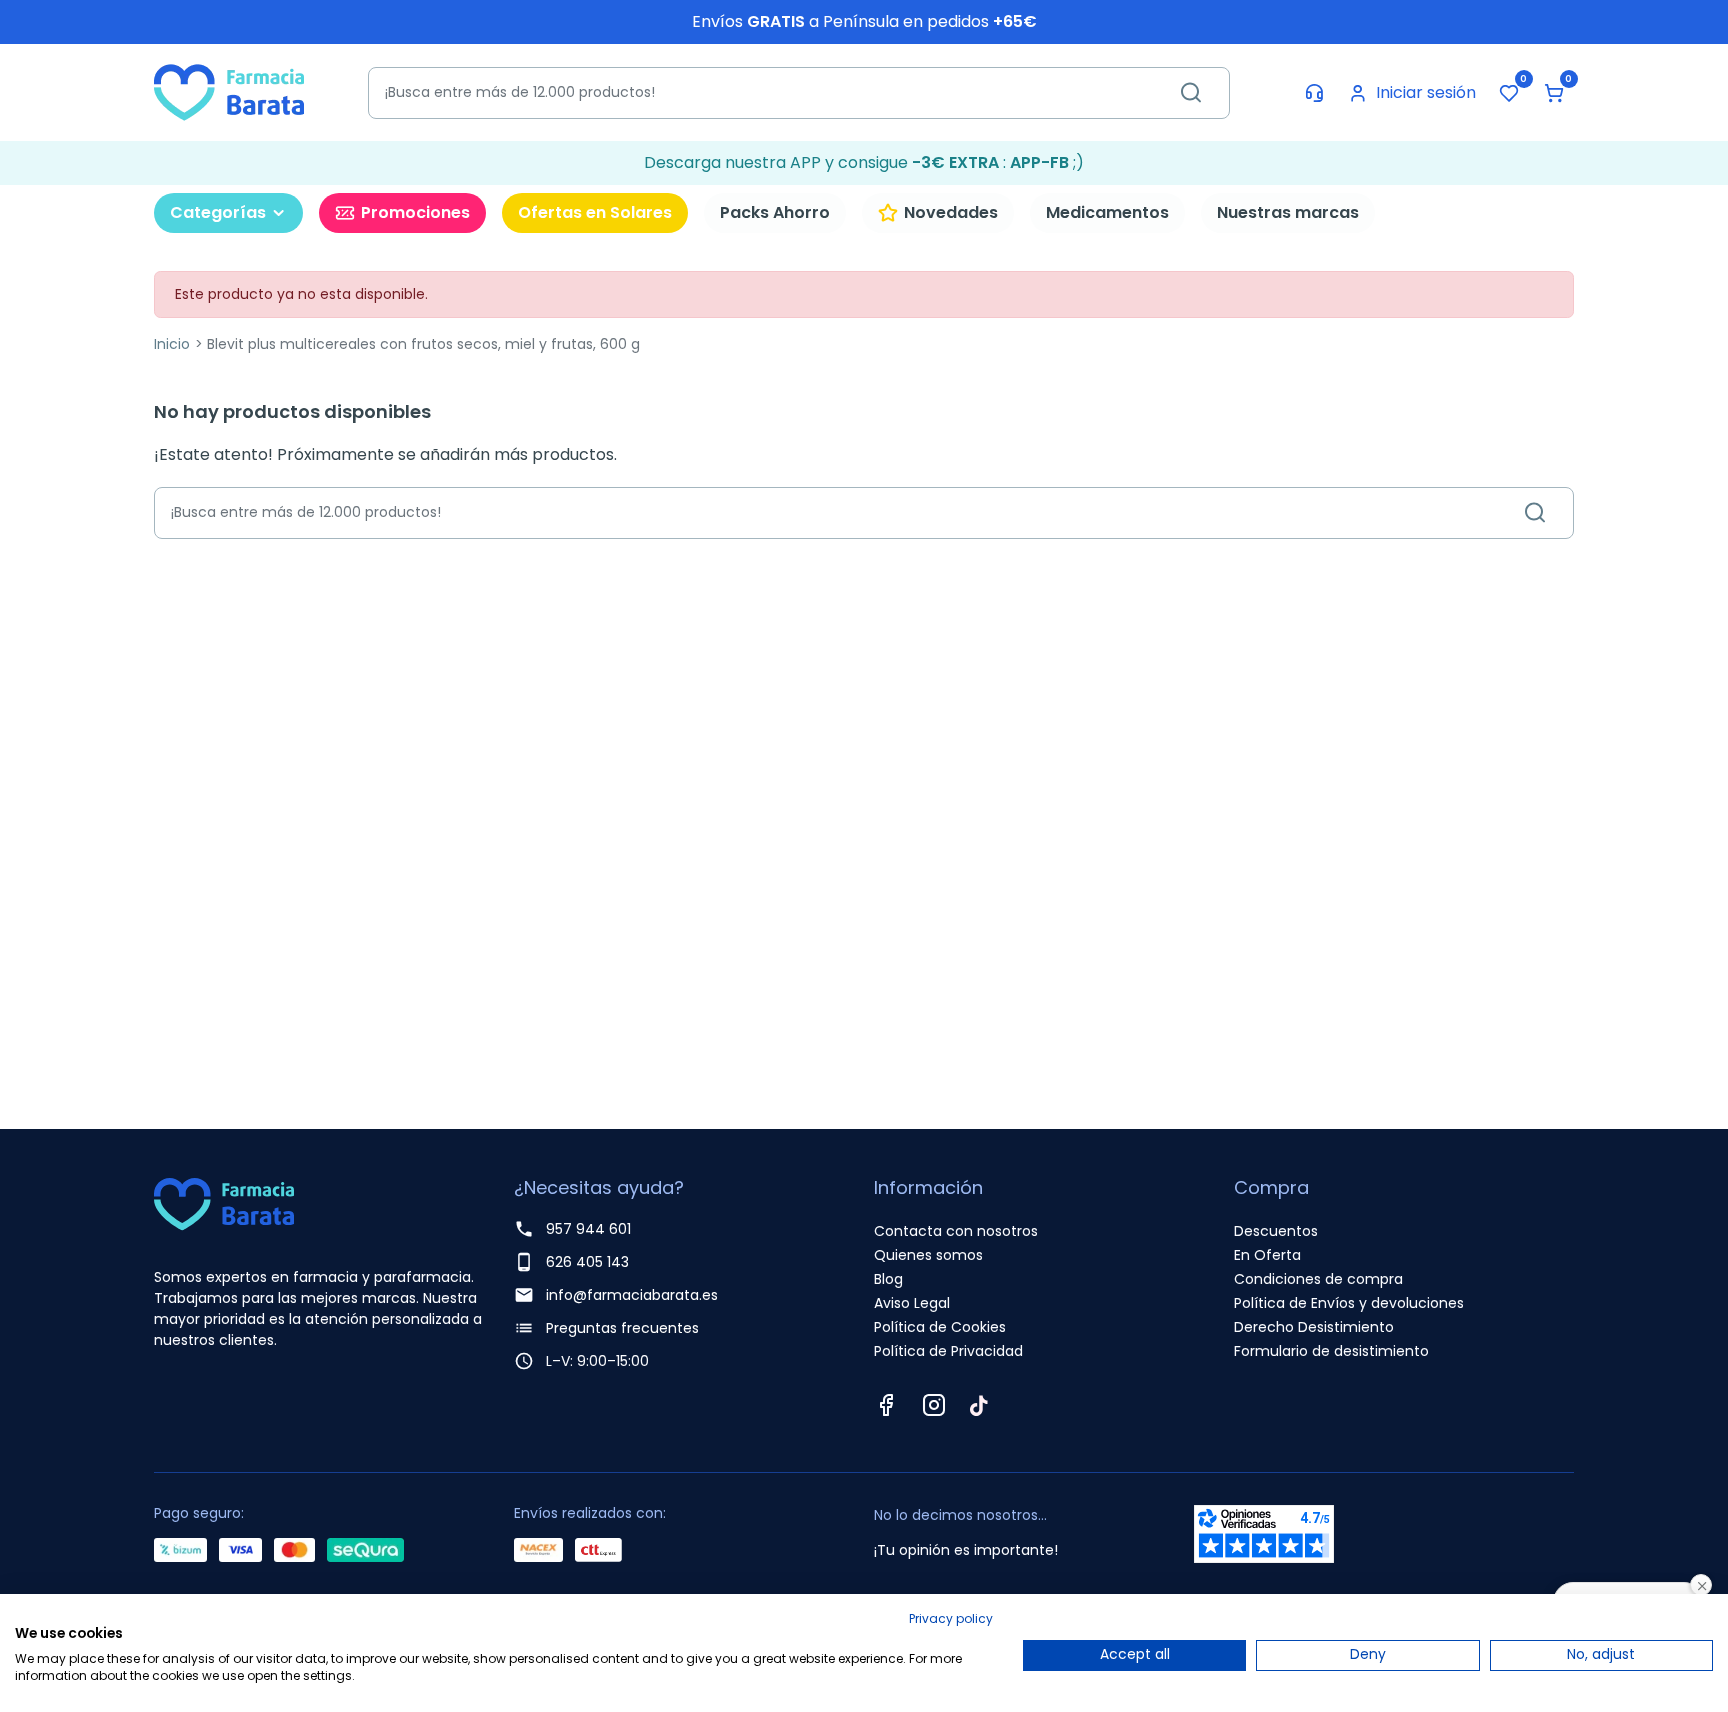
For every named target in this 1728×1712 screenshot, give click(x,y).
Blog (888, 1279)
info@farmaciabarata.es (632, 1295)
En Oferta (1267, 1255)
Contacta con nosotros (956, 1231)
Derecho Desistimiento (1314, 1327)
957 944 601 (588, 1229)
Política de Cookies (940, 1327)
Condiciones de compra (1318, 1279)
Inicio (172, 344)
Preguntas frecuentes (622, 1328)
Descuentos (1276, 1231)
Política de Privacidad (948, 1351)
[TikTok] (979, 1405)
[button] (1554, 93)
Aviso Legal (912, 1303)
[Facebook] (886, 1405)
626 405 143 (587, 1262)
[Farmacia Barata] (229, 91)
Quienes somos (928, 1255)
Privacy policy (951, 1618)
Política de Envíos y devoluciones (1349, 1303)
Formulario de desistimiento (1331, 1351)
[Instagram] (934, 1405)
